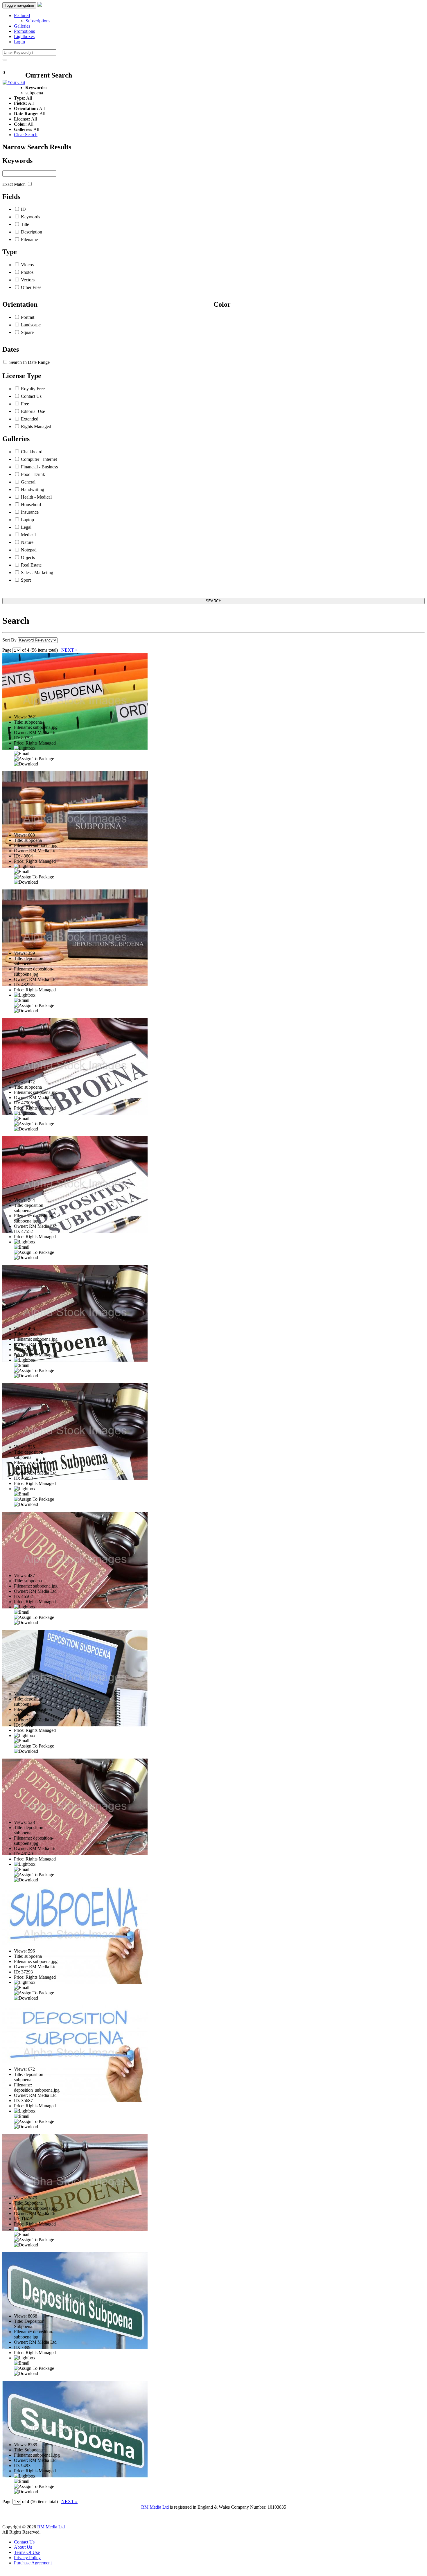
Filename (29, 239)
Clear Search (26, 135)
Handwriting (33, 489)
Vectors (28, 280)
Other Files (31, 287)
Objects (28, 557)
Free (25, 404)
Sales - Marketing (37, 572)
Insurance (30, 512)
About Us (23, 2547)
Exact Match (14, 184)
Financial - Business (39, 467)
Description (32, 232)
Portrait (28, 317)
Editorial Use (33, 411)
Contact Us (31, 396)
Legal (26, 527)
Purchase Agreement (33, 2563)
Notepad (29, 550)
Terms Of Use (27, 2552)
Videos (27, 265)
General (28, 482)
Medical (28, 535)
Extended (30, 419)
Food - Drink (33, 474)
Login (19, 42)
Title (25, 224)
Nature (27, 542)
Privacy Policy (27, 2558)
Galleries (22, 26)
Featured (22, 16)
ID (23, 209)
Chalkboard (32, 452)
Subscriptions (38, 21)
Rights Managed (36, 426)
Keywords (31, 217)
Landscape (31, 325)
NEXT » (69, 650)
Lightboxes (24, 36)
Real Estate (31, 565)
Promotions (24, 31)
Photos (27, 272)
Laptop (27, 520)
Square (27, 332)
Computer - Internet (39, 459)
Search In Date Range (29, 362)
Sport (26, 580)
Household (31, 505)
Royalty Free (33, 389)
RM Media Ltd (155, 2507)
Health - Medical (36, 497)
